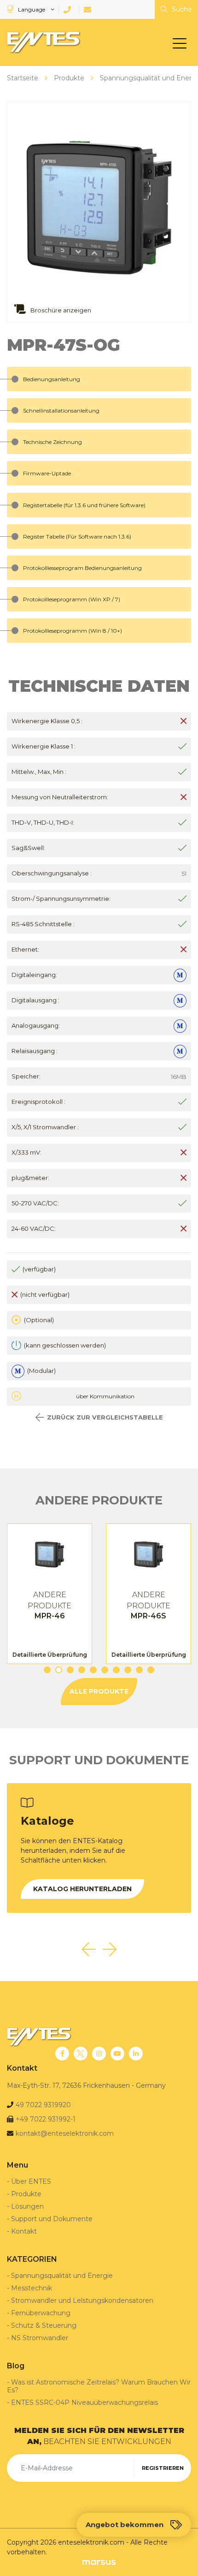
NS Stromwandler (40, 2338)
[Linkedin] (136, 2054)
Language (32, 9)
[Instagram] (99, 2054)
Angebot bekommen (125, 2525)
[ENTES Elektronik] (41, 42)
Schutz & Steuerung (44, 2325)
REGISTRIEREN (163, 2468)
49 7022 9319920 (43, 2105)
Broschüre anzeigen (60, 310)
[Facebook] (62, 2054)
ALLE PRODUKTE (99, 1691)
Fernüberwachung (41, 2313)
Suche (181, 9)
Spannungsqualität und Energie (62, 2276)
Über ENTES (31, 2181)
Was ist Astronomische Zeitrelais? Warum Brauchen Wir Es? (99, 2386)
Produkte (26, 2194)
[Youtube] (117, 2054)
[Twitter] (81, 2054)
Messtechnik (32, 2288)
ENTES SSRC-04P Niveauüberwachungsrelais (84, 2402)
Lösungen (27, 2206)
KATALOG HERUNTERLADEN (82, 1889)
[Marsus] (99, 2562)
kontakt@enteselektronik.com (65, 2133)
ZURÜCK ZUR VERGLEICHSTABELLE (105, 1417)
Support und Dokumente (52, 2219)
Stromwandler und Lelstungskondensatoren (82, 2300)
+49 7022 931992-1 (46, 2119)
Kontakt (24, 2231)
